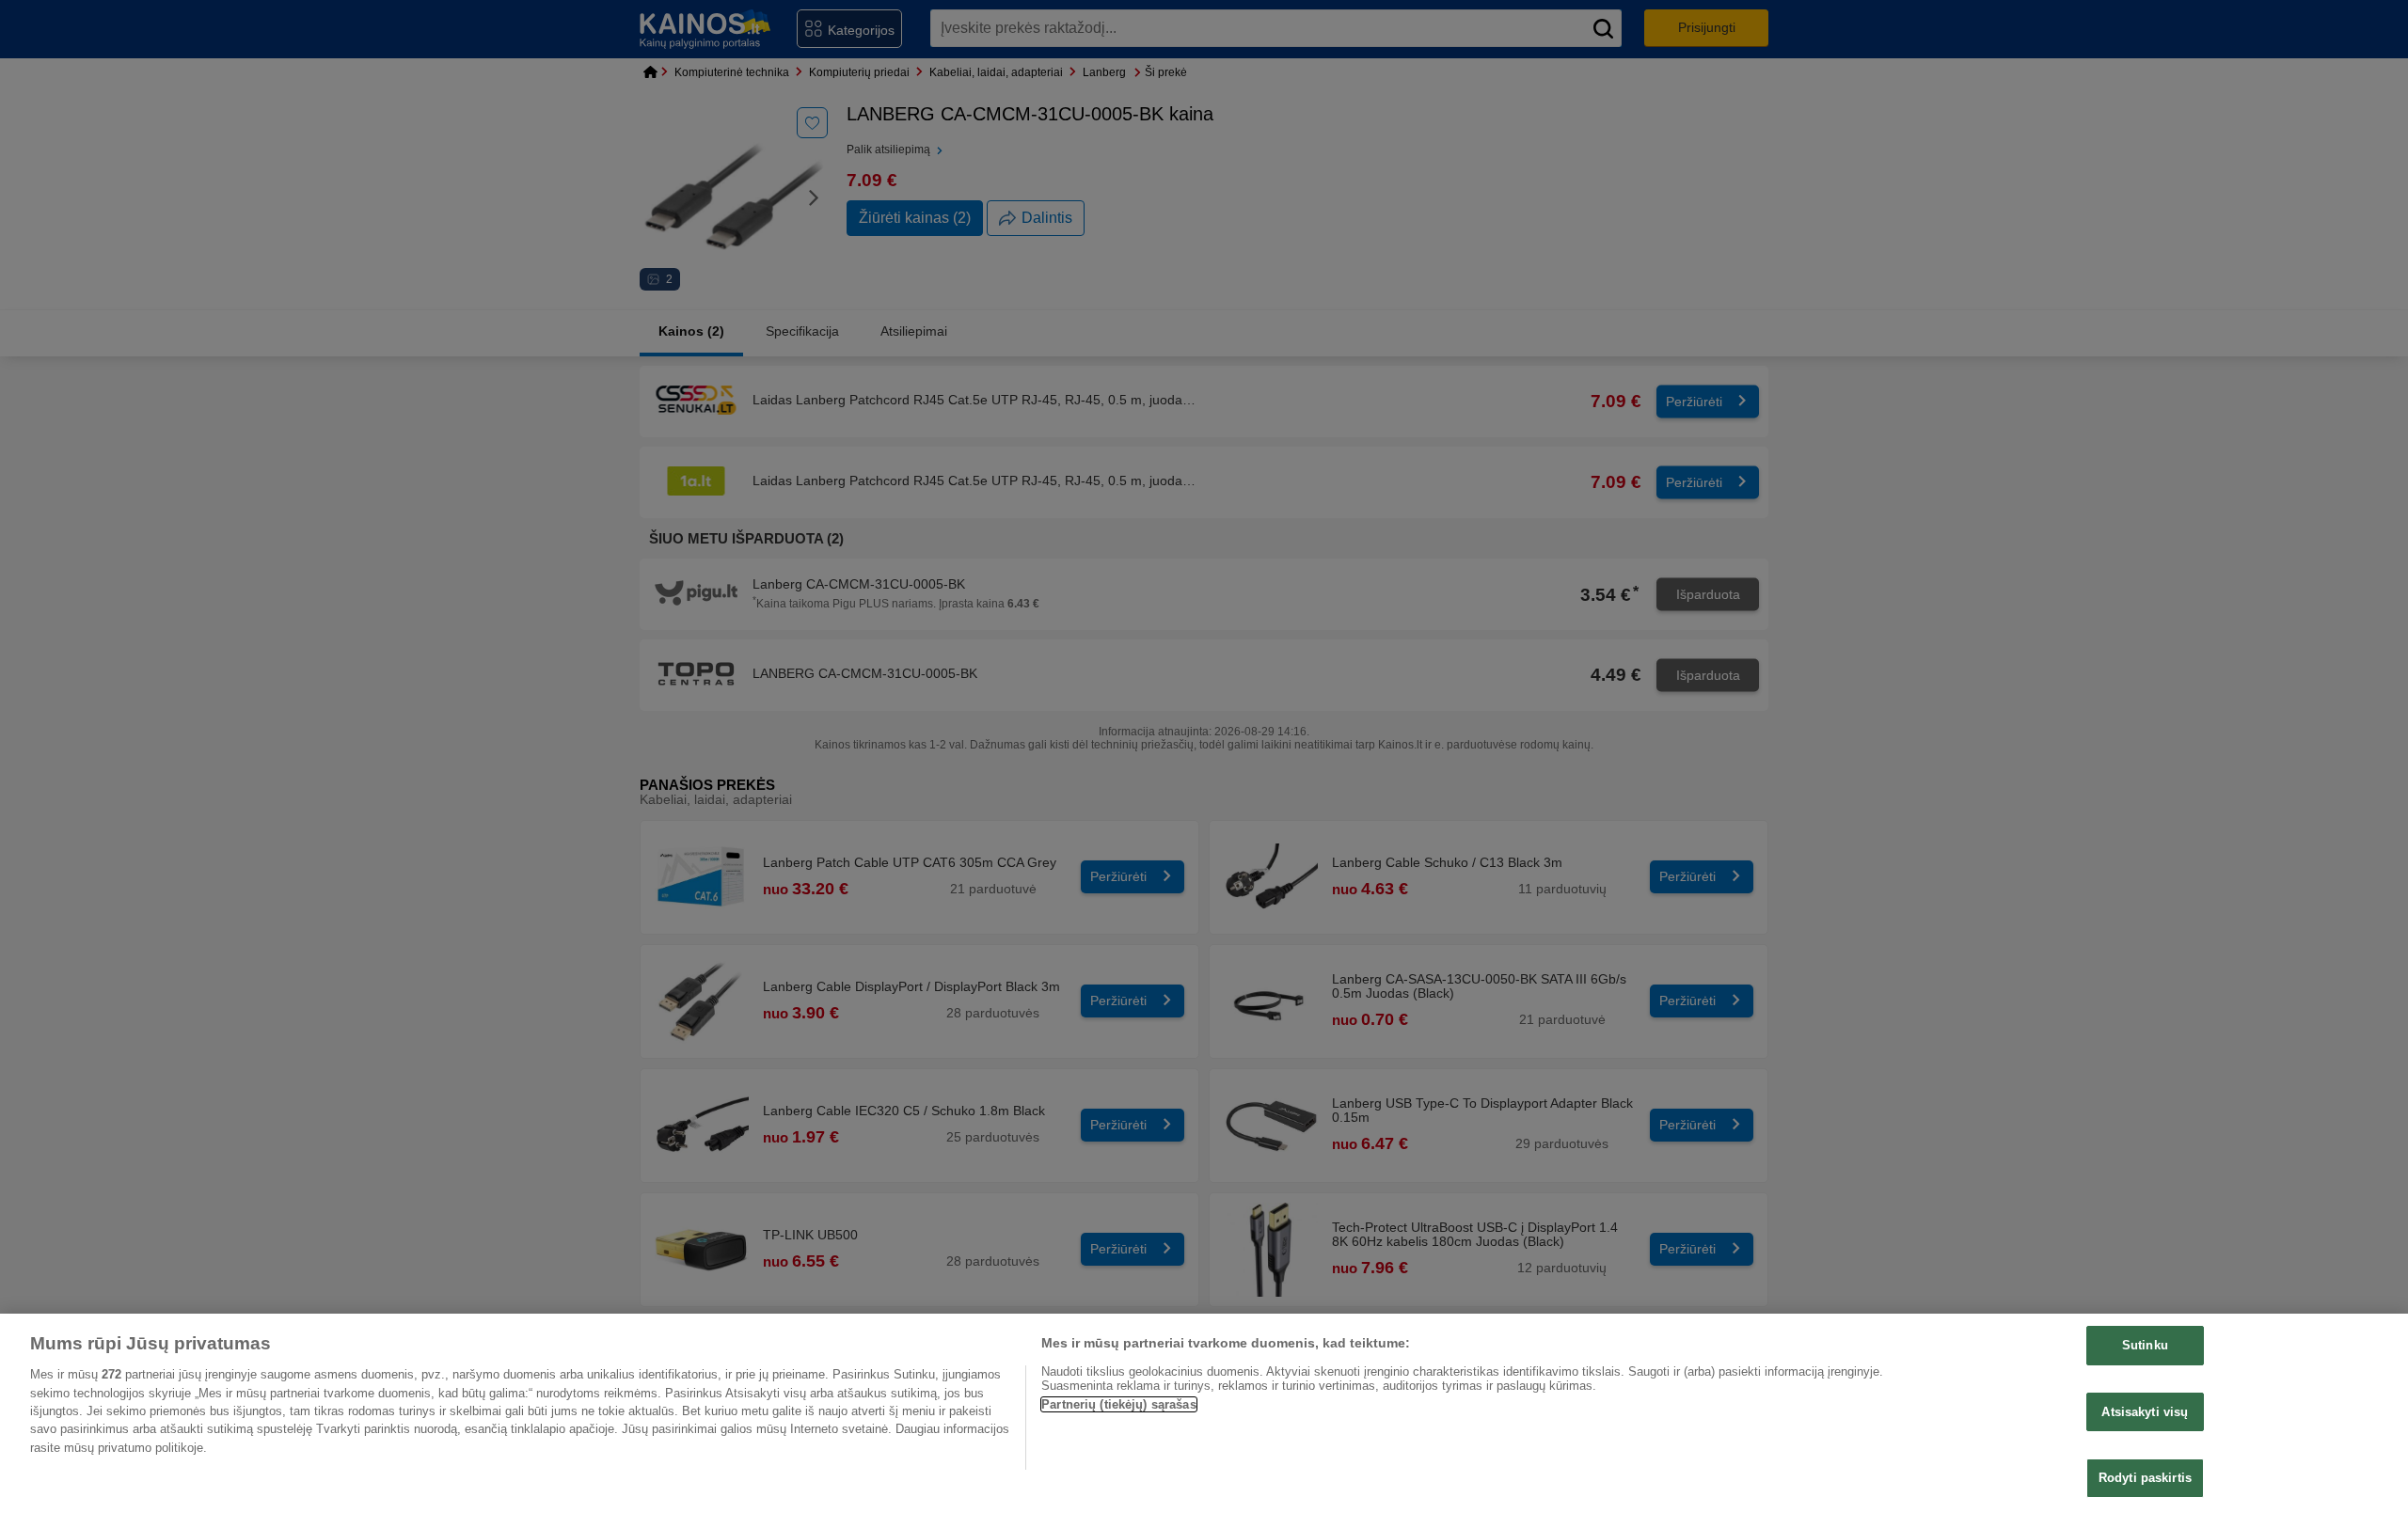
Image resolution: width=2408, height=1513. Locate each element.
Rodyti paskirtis (2145, 1478)
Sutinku (2145, 1345)
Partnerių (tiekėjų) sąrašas (1119, 1404)
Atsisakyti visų (2145, 1412)
